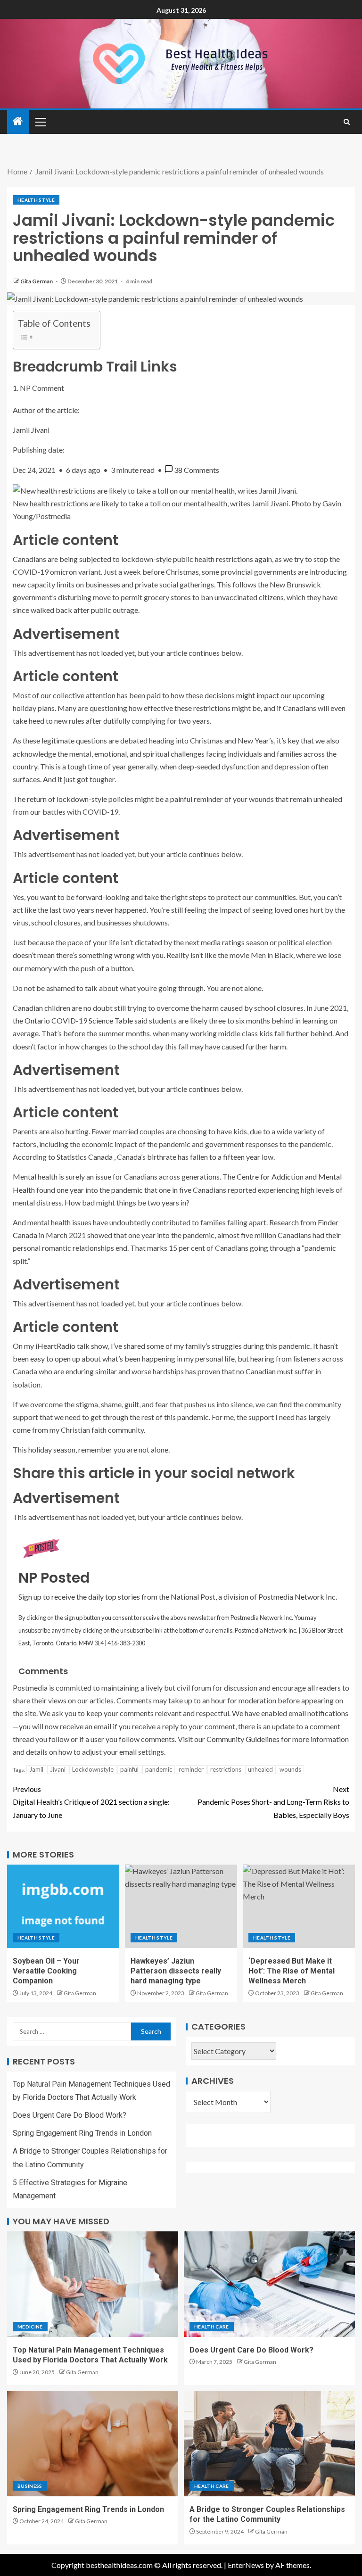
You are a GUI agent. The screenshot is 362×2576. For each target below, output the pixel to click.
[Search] (347, 122)
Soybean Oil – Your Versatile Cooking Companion (46, 1971)
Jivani (58, 1769)
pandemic (159, 1769)
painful (129, 1769)
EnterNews (246, 2565)
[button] (40, 122)
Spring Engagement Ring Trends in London (82, 2133)
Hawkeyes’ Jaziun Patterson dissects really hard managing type (176, 1971)
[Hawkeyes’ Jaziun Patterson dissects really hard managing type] (181, 1906)
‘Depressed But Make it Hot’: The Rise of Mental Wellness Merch (292, 1971)
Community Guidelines (243, 1739)
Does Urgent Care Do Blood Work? (70, 2115)
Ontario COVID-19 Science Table (79, 1020)
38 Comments (197, 470)
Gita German (37, 281)
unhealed (260, 1769)
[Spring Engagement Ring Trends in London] (93, 2444)
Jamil (36, 1769)
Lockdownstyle (93, 1769)
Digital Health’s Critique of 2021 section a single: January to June (91, 1802)
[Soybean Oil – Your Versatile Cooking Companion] (63, 1906)
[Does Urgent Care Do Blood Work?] (269, 2284)
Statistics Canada (85, 1157)
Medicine (30, 2327)
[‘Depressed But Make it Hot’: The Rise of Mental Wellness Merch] (299, 1906)
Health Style (36, 200)
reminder (191, 1769)
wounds (290, 1769)
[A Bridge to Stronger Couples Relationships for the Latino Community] (269, 2444)
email (128, 1752)
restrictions (226, 1769)
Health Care (212, 2327)
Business (30, 2486)
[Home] (18, 121)
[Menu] (40, 122)
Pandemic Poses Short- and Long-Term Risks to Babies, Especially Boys (273, 1802)
